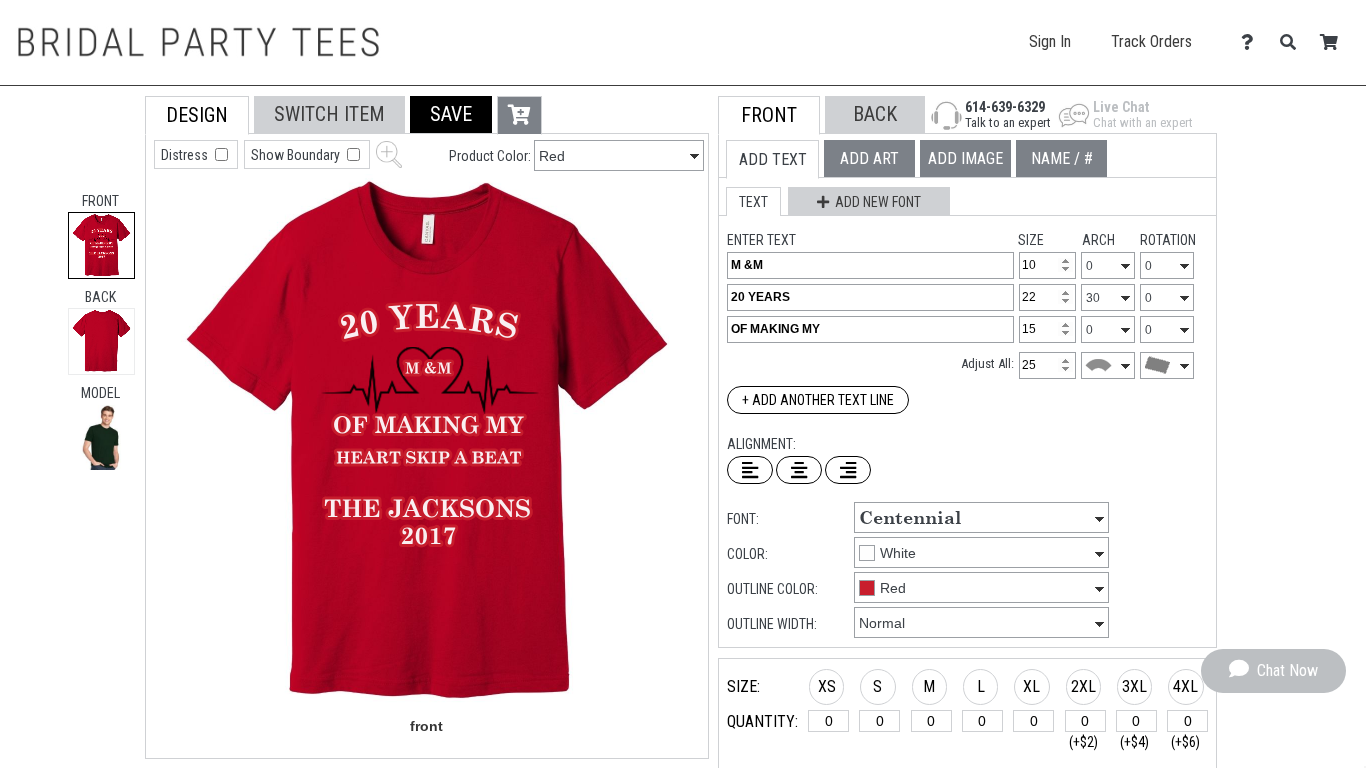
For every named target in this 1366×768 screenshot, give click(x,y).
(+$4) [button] (1134, 742)
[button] (101, 437)
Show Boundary (297, 155)
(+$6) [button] (1185, 742)
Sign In (1050, 41)
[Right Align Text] (848, 470)
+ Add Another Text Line (818, 400)
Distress (186, 155)
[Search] (1293, 42)
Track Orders (1151, 41)
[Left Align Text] (750, 470)
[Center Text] (799, 470)
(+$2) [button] (1083, 742)
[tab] (101, 245)
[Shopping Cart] (1334, 42)
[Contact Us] (1252, 42)
